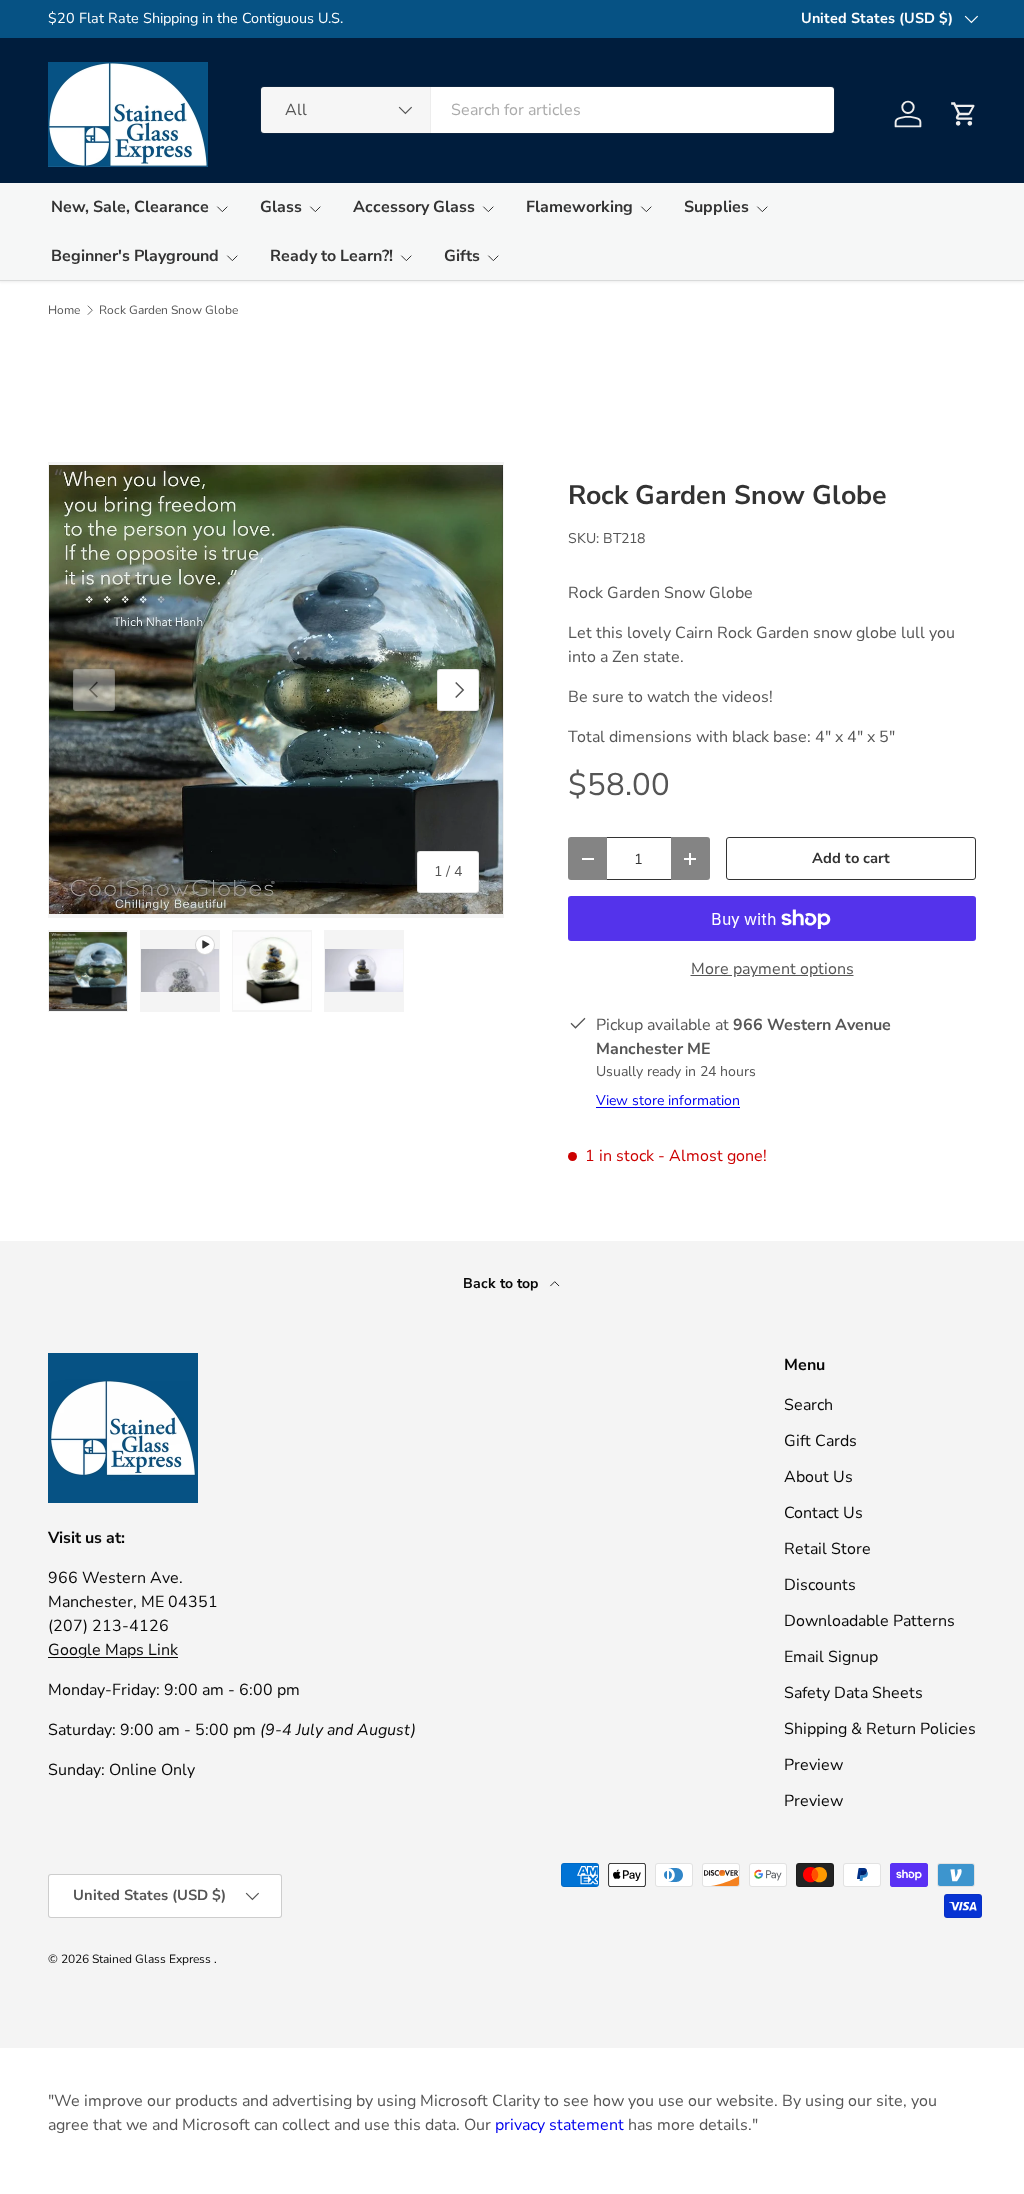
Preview (813, 1765)
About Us (818, 1477)
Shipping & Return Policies (880, 1729)
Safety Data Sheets (853, 1693)
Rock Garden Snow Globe (168, 310)
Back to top (502, 1283)
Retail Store (827, 1549)
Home (64, 310)
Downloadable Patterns (869, 1621)
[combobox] (547, 110)
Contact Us (823, 1513)
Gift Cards (820, 1441)
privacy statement (559, 2125)
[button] (964, 114)
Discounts (820, 1585)
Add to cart (851, 858)
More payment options (772, 969)
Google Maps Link (113, 1650)
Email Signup (831, 1657)
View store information (668, 1100)
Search (808, 1405)
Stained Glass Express (153, 1959)
